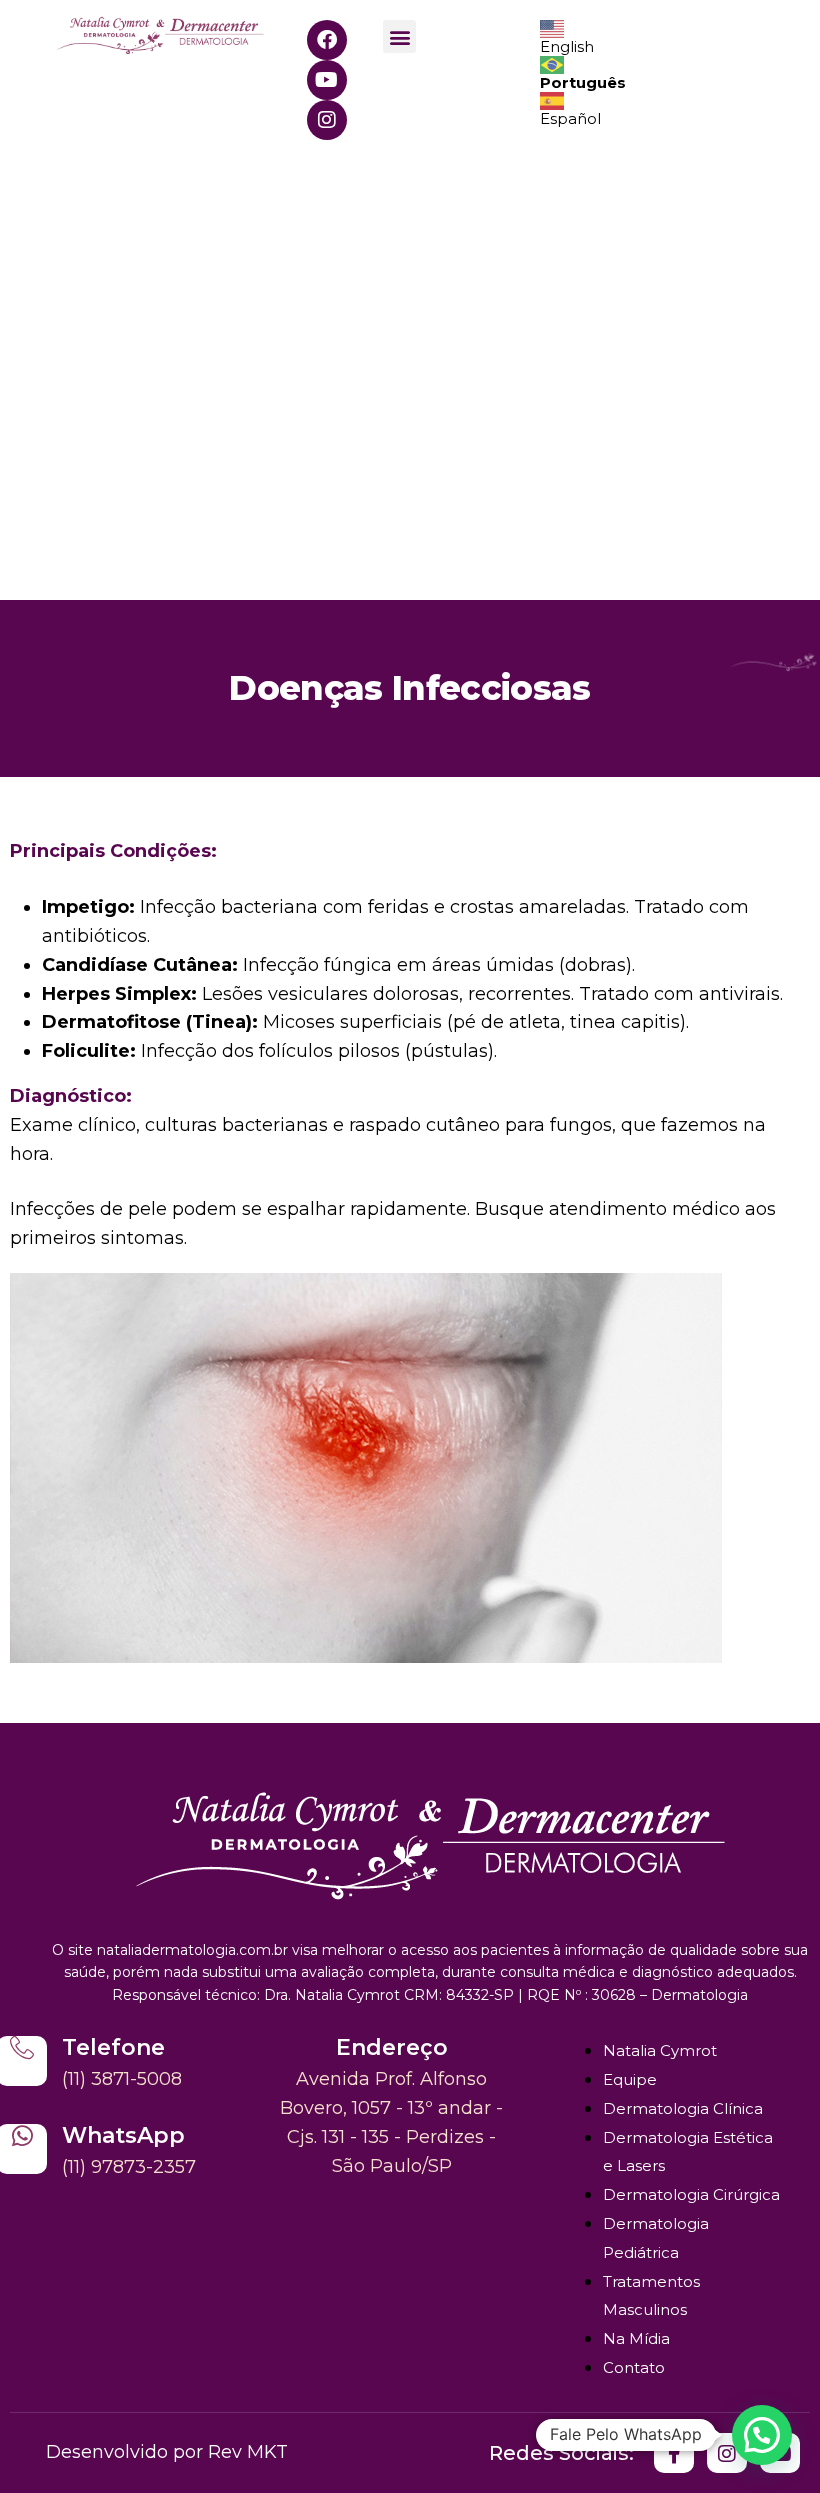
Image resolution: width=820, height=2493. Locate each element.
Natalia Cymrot (660, 2050)
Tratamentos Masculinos (651, 2296)
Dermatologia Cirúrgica (691, 2194)
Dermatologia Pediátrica (656, 2238)
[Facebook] (327, 40)
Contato (634, 2367)
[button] (399, 36)
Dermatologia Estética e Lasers (688, 2152)
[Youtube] (327, 80)
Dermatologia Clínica (683, 2108)
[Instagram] (327, 120)
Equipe (630, 2079)
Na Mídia (636, 2338)
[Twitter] (674, 2453)
